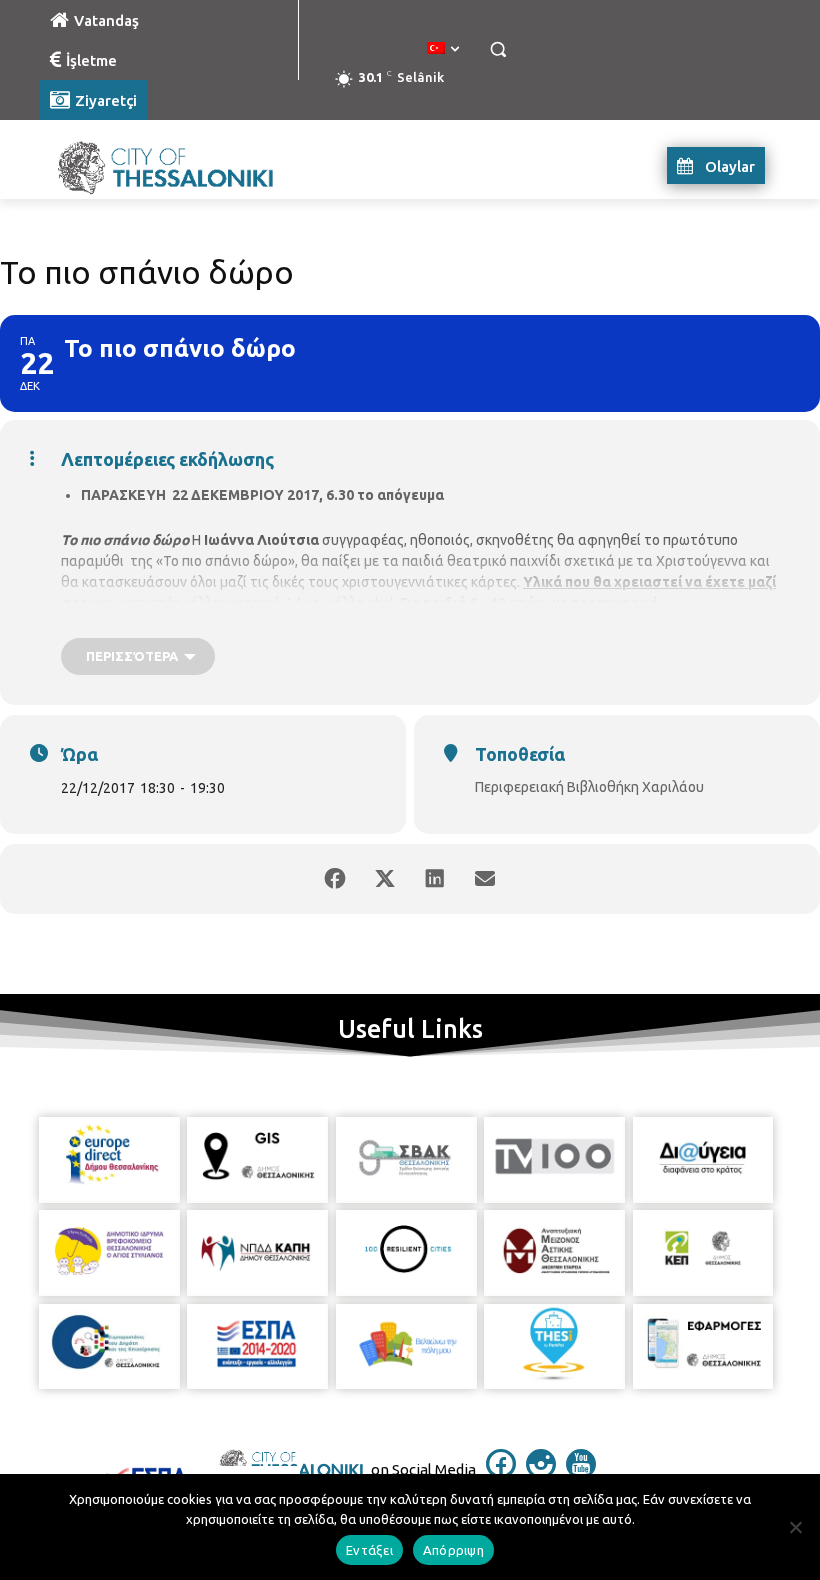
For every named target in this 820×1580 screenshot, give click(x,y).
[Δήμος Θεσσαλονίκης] (176, 165)
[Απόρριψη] (795, 1527)
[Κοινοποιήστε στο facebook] (335, 879)
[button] (497, 49)
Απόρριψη (453, 1550)
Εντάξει (369, 1550)
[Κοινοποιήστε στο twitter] (385, 879)
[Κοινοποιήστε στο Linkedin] (435, 879)
